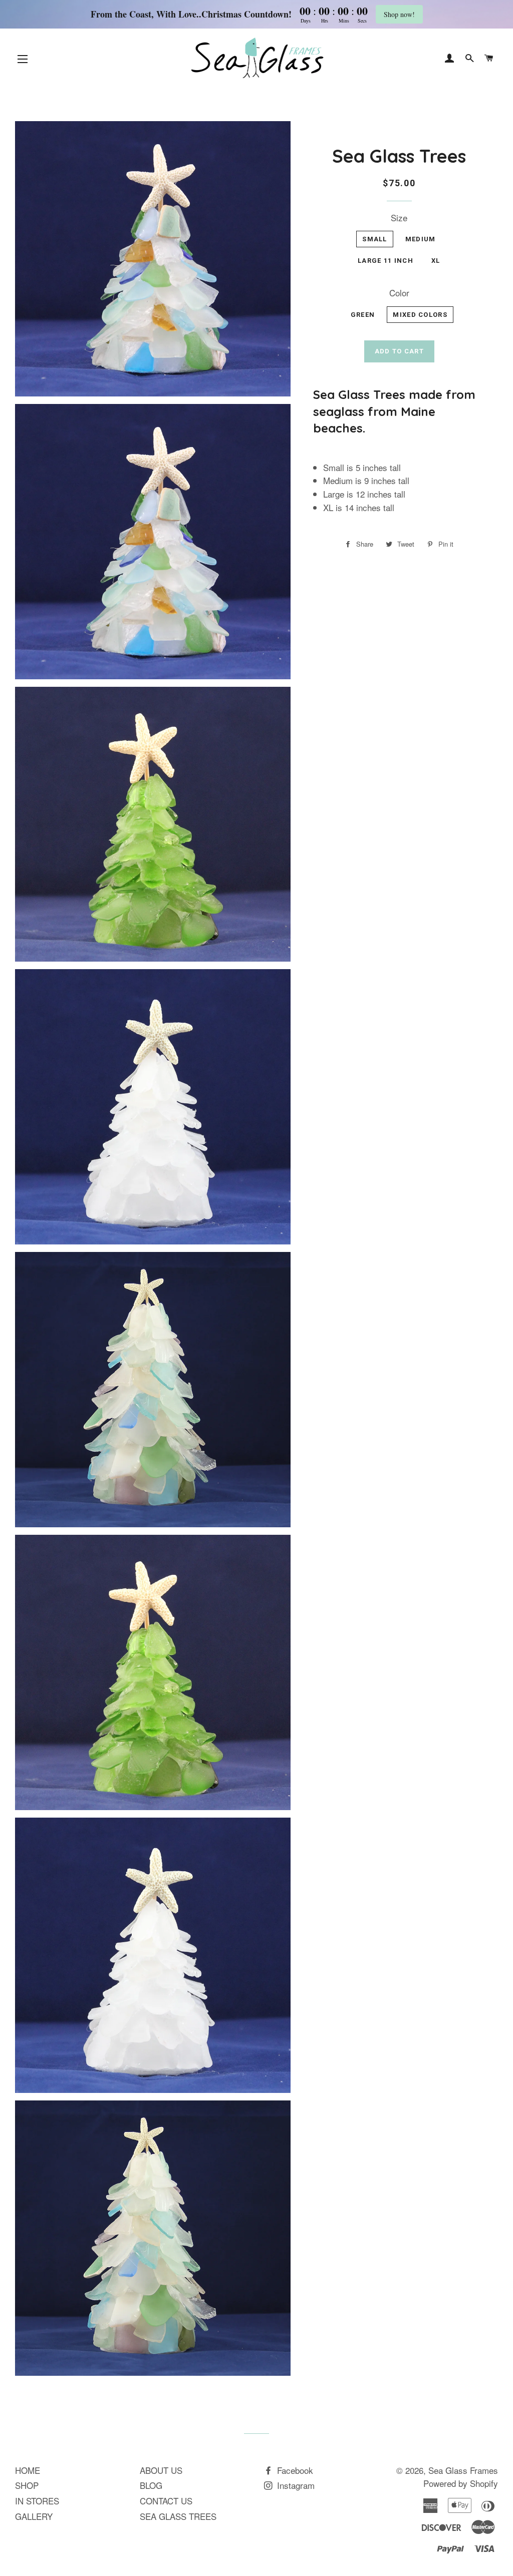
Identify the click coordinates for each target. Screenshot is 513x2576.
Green (363, 315)
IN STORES (37, 2501)
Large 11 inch (386, 261)
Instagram (295, 2485)
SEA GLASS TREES (178, 2516)
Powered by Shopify (461, 2483)
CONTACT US (166, 2501)
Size (399, 218)
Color (399, 293)
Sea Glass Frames (463, 2470)
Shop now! (399, 14)
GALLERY (34, 2516)
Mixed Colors (420, 315)
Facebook (294, 2470)
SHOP (27, 2485)
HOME (28, 2470)
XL (436, 261)
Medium (421, 239)
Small (375, 239)
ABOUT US (161, 2470)
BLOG (151, 2485)
